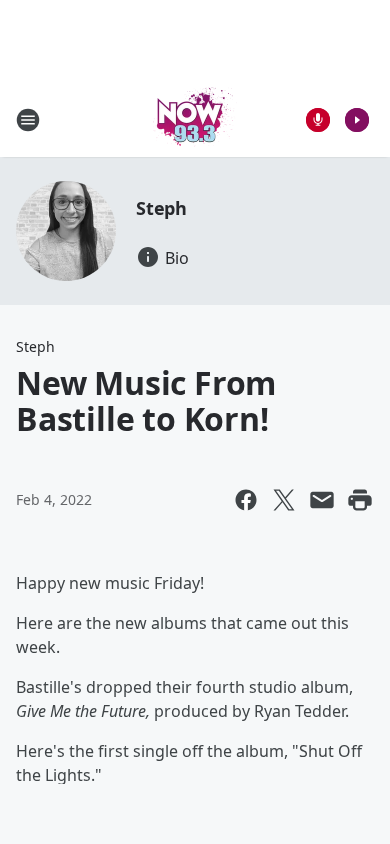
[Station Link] (195, 119)
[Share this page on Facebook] (246, 500)
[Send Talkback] (318, 120)
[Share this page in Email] (322, 500)
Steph (161, 208)
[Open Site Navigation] (28, 120)
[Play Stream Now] (357, 120)
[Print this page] (360, 500)
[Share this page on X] (284, 500)
